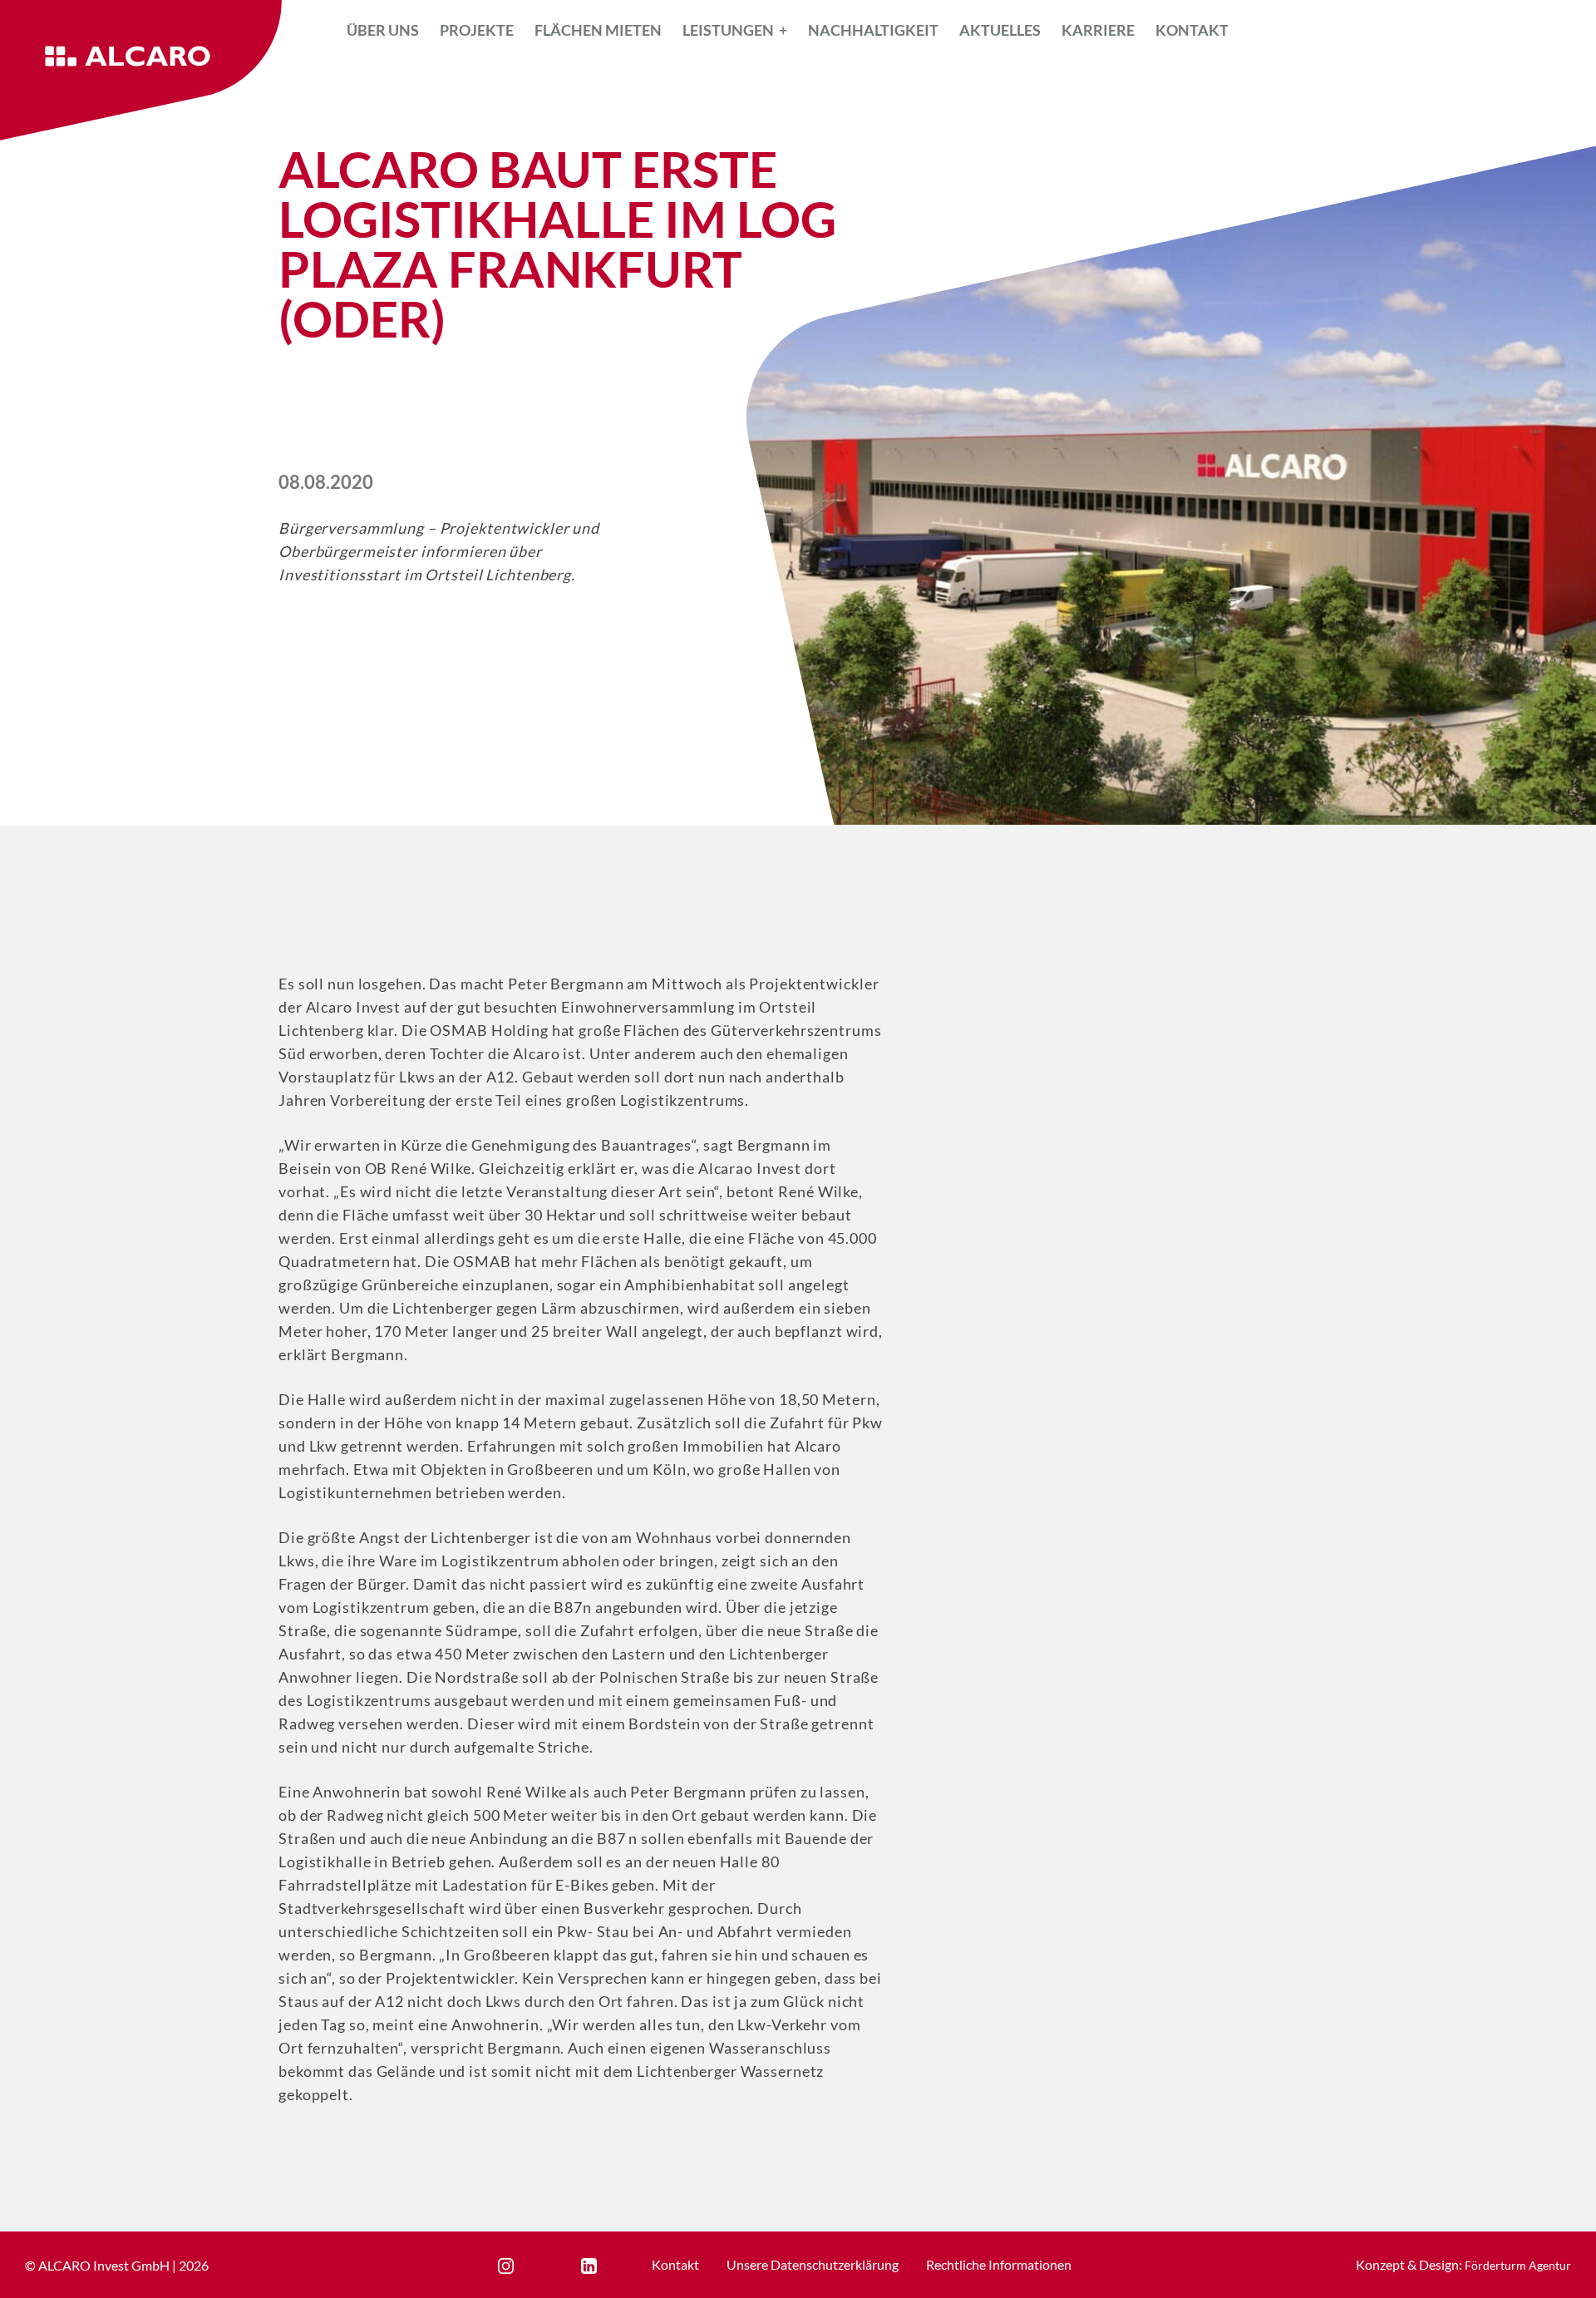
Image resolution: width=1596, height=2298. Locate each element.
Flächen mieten (598, 30)
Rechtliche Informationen (999, 2264)
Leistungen (728, 30)
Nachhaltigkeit (873, 30)
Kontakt (1192, 30)
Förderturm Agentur (1518, 2265)
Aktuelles (1000, 30)
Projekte (477, 30)
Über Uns (383, 30)
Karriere (1098, 30)
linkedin (604, 2266)
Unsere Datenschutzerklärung (813, 2264)
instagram (527, 2266)
